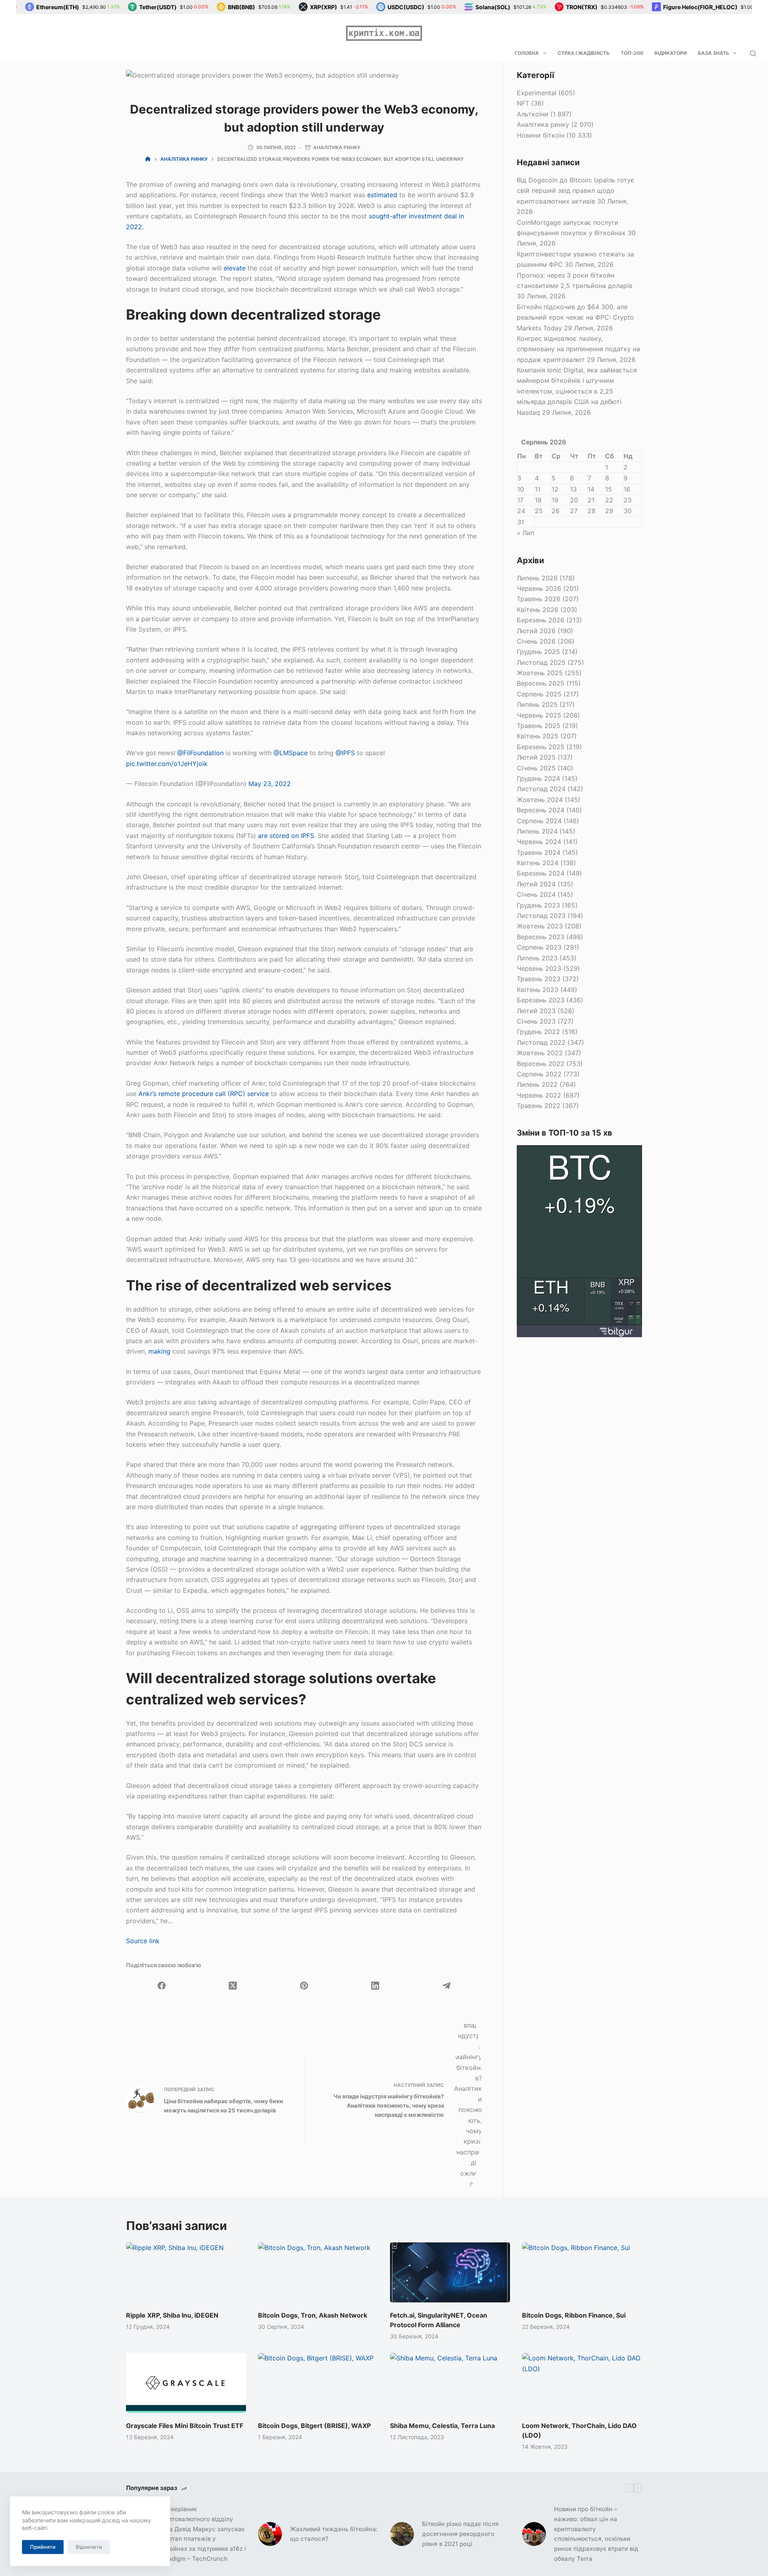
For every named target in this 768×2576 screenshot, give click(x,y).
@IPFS (345, 753)
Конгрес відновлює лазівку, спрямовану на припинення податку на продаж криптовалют (578, 349)
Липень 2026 (537, 578)
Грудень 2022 (538, 1032)
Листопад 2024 (541, 789)
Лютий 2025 (536, 757)
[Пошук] (753, 53)
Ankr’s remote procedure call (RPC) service (204, 1094)
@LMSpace (291, 753)
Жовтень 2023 (540, 926)
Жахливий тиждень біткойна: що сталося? (334, 2534)
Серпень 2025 (539, 694)
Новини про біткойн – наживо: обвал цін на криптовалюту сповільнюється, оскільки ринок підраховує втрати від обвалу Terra (596, 2534)
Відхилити (89, 2547)
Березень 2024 (541, 873)
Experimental (537, 93)
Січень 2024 (536, 894)
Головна (527, 53)
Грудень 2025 (538, 652)
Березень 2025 (541, 747)
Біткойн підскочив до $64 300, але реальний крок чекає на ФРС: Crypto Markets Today (575, 317)
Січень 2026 (536, 641)
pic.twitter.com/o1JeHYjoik (167, 764)
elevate (235, 268)
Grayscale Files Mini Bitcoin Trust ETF (185, 2426)
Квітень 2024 (538, 863)
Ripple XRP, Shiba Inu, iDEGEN (172, 2315)
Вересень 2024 (541, 810)
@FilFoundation (200, 753)
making (159, 1351)
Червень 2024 (539, 842)
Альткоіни (533, 114)
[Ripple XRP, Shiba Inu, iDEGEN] (186, 2272)
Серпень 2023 (539, 947)
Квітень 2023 (538, 990)
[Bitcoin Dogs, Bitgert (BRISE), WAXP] (318, 2383)
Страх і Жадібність (584, 53)
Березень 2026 (541, 620)
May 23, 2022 (270, 784)
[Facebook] (162, 1986)
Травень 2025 (539, 726)
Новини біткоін (541, 135)
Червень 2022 (539, 1095)
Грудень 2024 (538, 778)
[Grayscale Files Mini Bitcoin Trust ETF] (186, 2383)
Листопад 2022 (541, 1042)
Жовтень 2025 (540, 673)
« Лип (526, 533)
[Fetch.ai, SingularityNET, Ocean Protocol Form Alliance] (450, 2272)
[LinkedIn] (375, 1986)
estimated (382, 195)
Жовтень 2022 (540, 1053)
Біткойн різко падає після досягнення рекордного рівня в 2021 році (460, 2534)
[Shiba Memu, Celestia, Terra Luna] (450, 2383)
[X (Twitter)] (233, 1986)
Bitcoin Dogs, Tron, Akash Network (313, 2315)
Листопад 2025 (541, 662)
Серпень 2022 (539, 1074)
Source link (143, 1941)
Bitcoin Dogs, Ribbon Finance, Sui (574, 2315)
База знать (714, 53)
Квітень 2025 (538, 736)
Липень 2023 (537, 958)
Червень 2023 (539, 968)
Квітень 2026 (538, 610)
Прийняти (43, 2547)
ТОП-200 (632, 53)
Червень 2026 (539, 588)
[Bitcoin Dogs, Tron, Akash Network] (318, 2272)
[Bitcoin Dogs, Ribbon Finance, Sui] (582, 2272)
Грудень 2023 (538, 905)
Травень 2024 (539, 852)
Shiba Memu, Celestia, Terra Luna (442, 2426)
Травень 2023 (539, 979)
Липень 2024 (537, 831)
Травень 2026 (539, 599)
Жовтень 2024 (540, 800)
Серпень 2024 (539, 821)
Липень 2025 (537, 704)
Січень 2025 (536, 768)
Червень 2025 (539, 715)
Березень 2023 (541, 1000)
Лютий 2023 (536, 1011)
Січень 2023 (536, 1021)
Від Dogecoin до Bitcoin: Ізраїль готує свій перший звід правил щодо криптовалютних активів (576, 191)
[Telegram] (446, 1986)
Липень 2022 (537, 1084)
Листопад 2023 (541, 916)
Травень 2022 (539, 1106)
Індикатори (671, 53)
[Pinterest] (304, 1986)
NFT (523, 103)
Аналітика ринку (337, 147)
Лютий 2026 (536, 631)
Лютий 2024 (536, 884)
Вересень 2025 (541, 683)
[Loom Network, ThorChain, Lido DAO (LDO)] (582, 2383)
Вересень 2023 (541, 937)
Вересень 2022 (541, 1064)
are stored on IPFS (286, 836)
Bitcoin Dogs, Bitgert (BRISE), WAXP (314, 2426)
